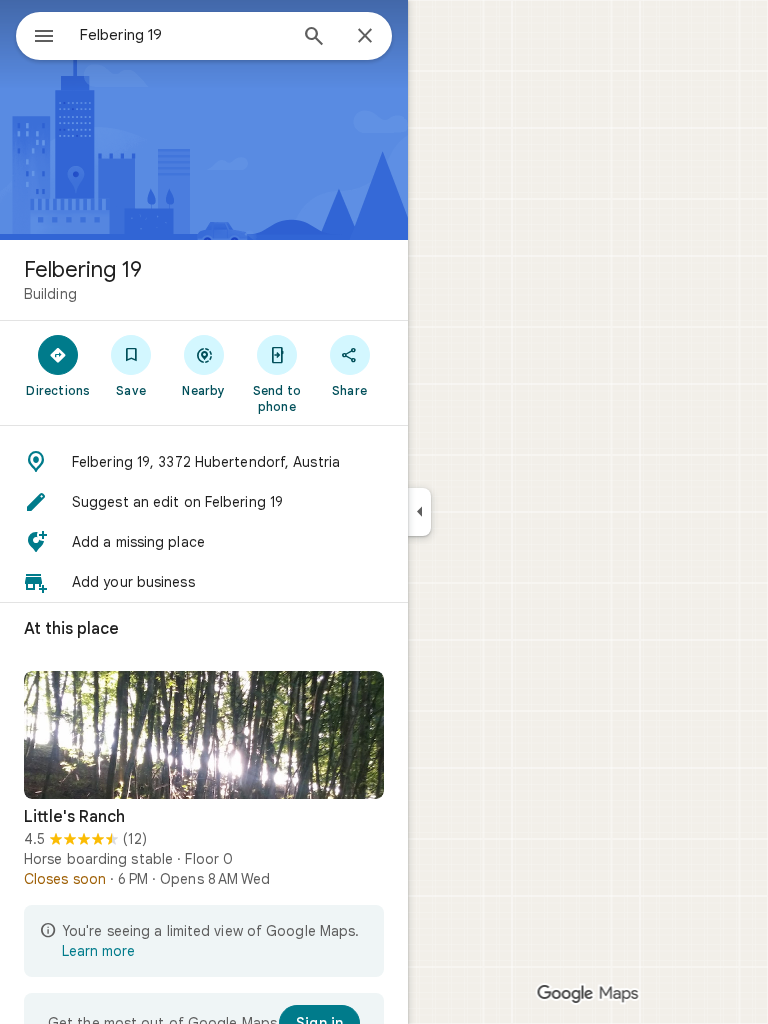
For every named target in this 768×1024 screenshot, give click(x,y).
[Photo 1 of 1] (204, 735)
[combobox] (183, 35)
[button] (204, 462)
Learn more (98, 951)
